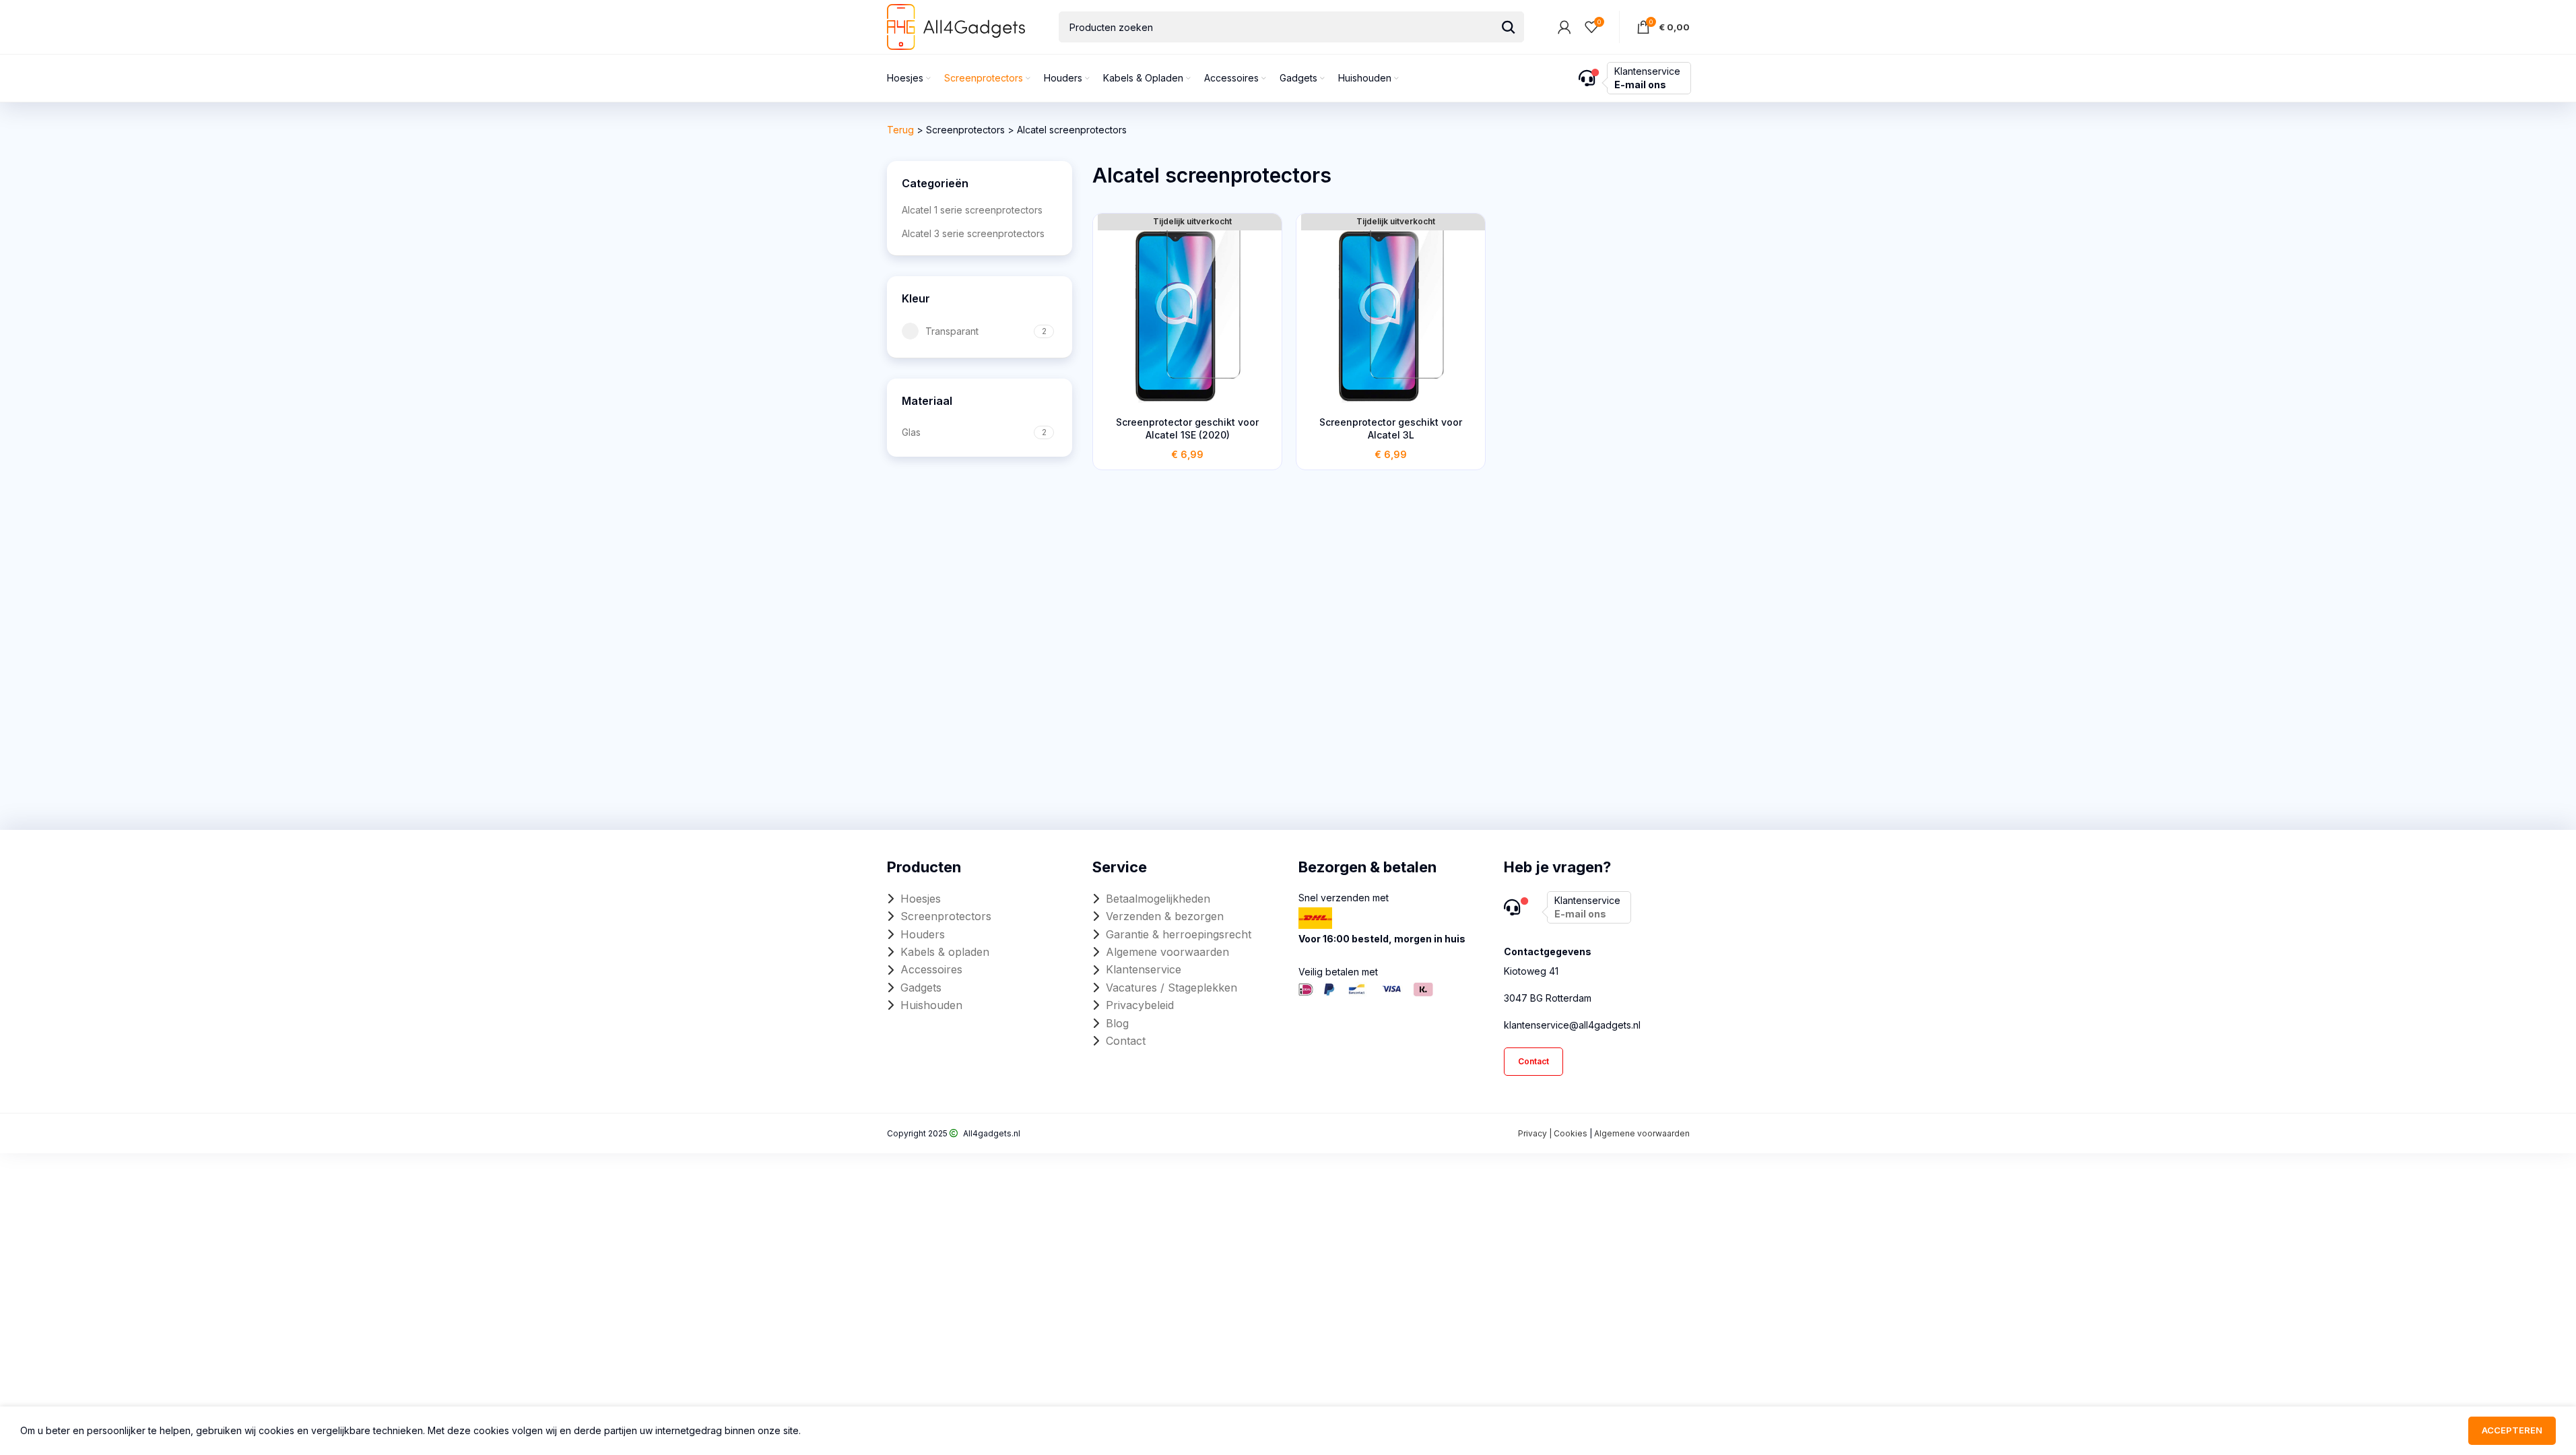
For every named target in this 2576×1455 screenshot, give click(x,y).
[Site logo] (956, 26)
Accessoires (931, 969)
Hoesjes (921, 899)
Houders (923, 934)
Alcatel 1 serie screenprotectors (972, 210)
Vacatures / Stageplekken (1171, 988)
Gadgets (921, 988)
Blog (1117, 1023)
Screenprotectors (965, 130)
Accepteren (2512, 1430)
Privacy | (1536, 1133)
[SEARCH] (1509, 27)
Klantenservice (1144, 969)
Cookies (1571, 1133)
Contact (1126, 1041)
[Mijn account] (1564, 27)
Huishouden (931, 1005)
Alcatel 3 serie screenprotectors (973, 233)
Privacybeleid (1140, 1005)
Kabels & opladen (945, 952)
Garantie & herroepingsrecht (1179, 934)
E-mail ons (1640, 85)
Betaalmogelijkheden (1158, 899)
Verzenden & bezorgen (1165, 916)
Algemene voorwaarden (1167, 952)
